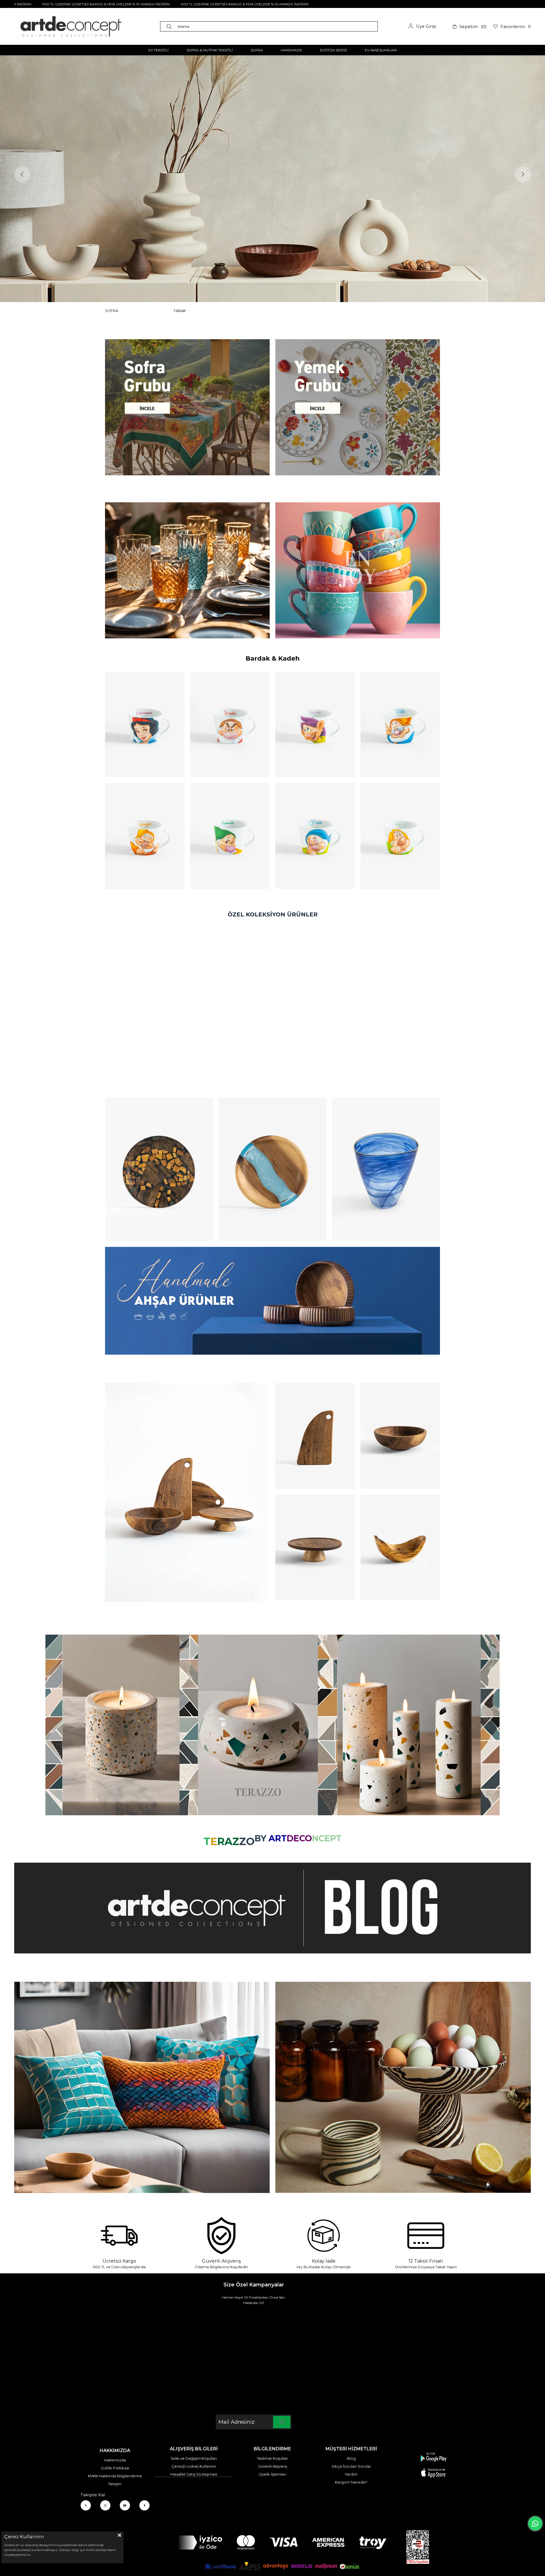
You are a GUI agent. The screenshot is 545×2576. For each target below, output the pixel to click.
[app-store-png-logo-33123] (433, 2465)
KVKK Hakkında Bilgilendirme (115, 2476)
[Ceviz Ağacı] (187, 1493)
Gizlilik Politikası (115, 2468)
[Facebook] (144, 2505)
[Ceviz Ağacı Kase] (400, 1436)
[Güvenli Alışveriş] (221, 2236)
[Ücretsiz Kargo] (119, 2236)
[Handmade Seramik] (403, 2087)
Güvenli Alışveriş (272, 2466)
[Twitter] (86, 2505)
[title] (187, 407)
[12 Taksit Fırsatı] (426, 2236)
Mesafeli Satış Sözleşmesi (194, 2474)
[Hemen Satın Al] (159, 1169)
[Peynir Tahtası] (315, 1436)
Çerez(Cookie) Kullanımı (194, 2466)
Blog (351, 2458)
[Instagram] (105, 2505)
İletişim (115, 2484)
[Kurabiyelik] (315, 1547)
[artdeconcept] (272, 1301)
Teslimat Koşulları (272, 2458)
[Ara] (170, 26)
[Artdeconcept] (272, 179)
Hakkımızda (115, 2460)
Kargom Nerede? (351, 2482)
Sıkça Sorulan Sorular (351, 2466)
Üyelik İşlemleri (272, 2474)
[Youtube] (125, 2505)
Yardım (351, 2474)
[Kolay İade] (324, 2236)
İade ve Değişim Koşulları (194, 2458)
